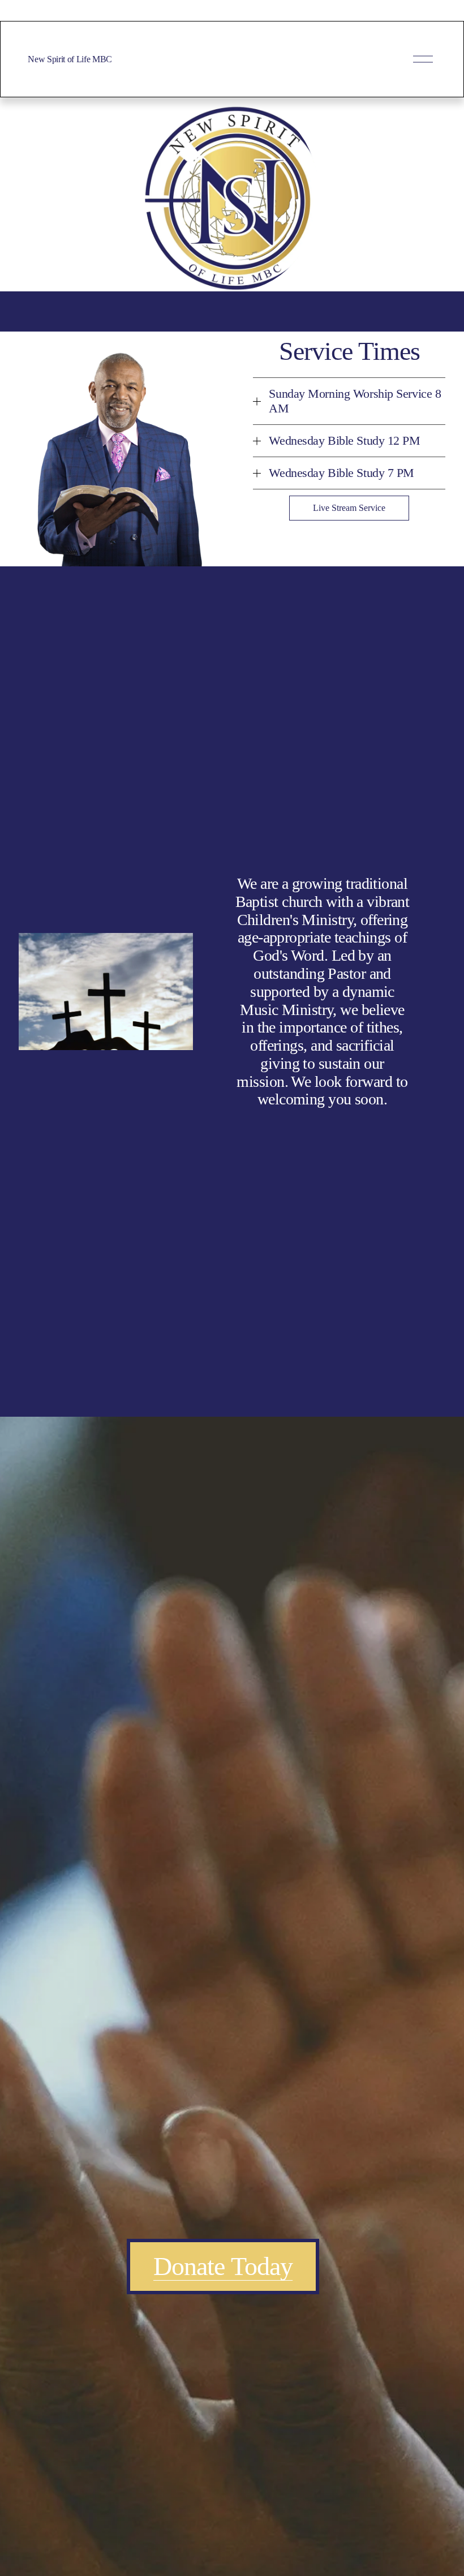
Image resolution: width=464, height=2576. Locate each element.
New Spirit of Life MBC (70, 59)
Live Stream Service (349, 508)
